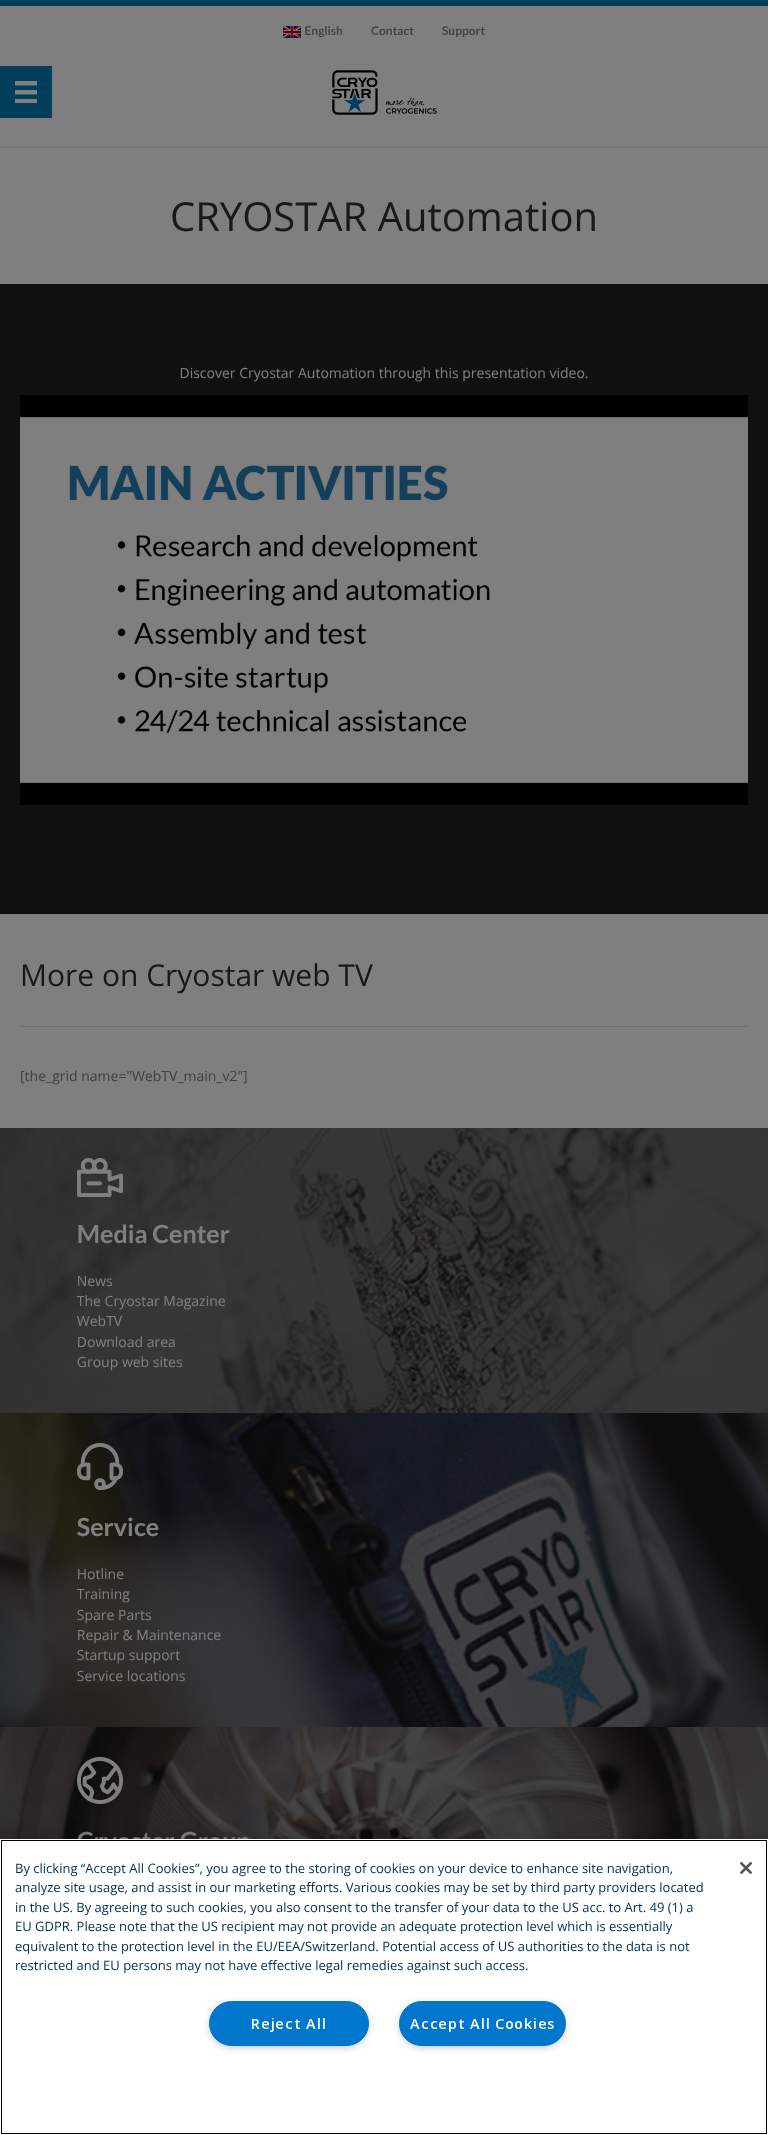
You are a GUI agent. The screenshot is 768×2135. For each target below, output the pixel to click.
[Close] (746, 1868)
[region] (384, 1987)
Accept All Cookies (482, 2023)
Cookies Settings (384, 2093)
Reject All (288, 2023)
